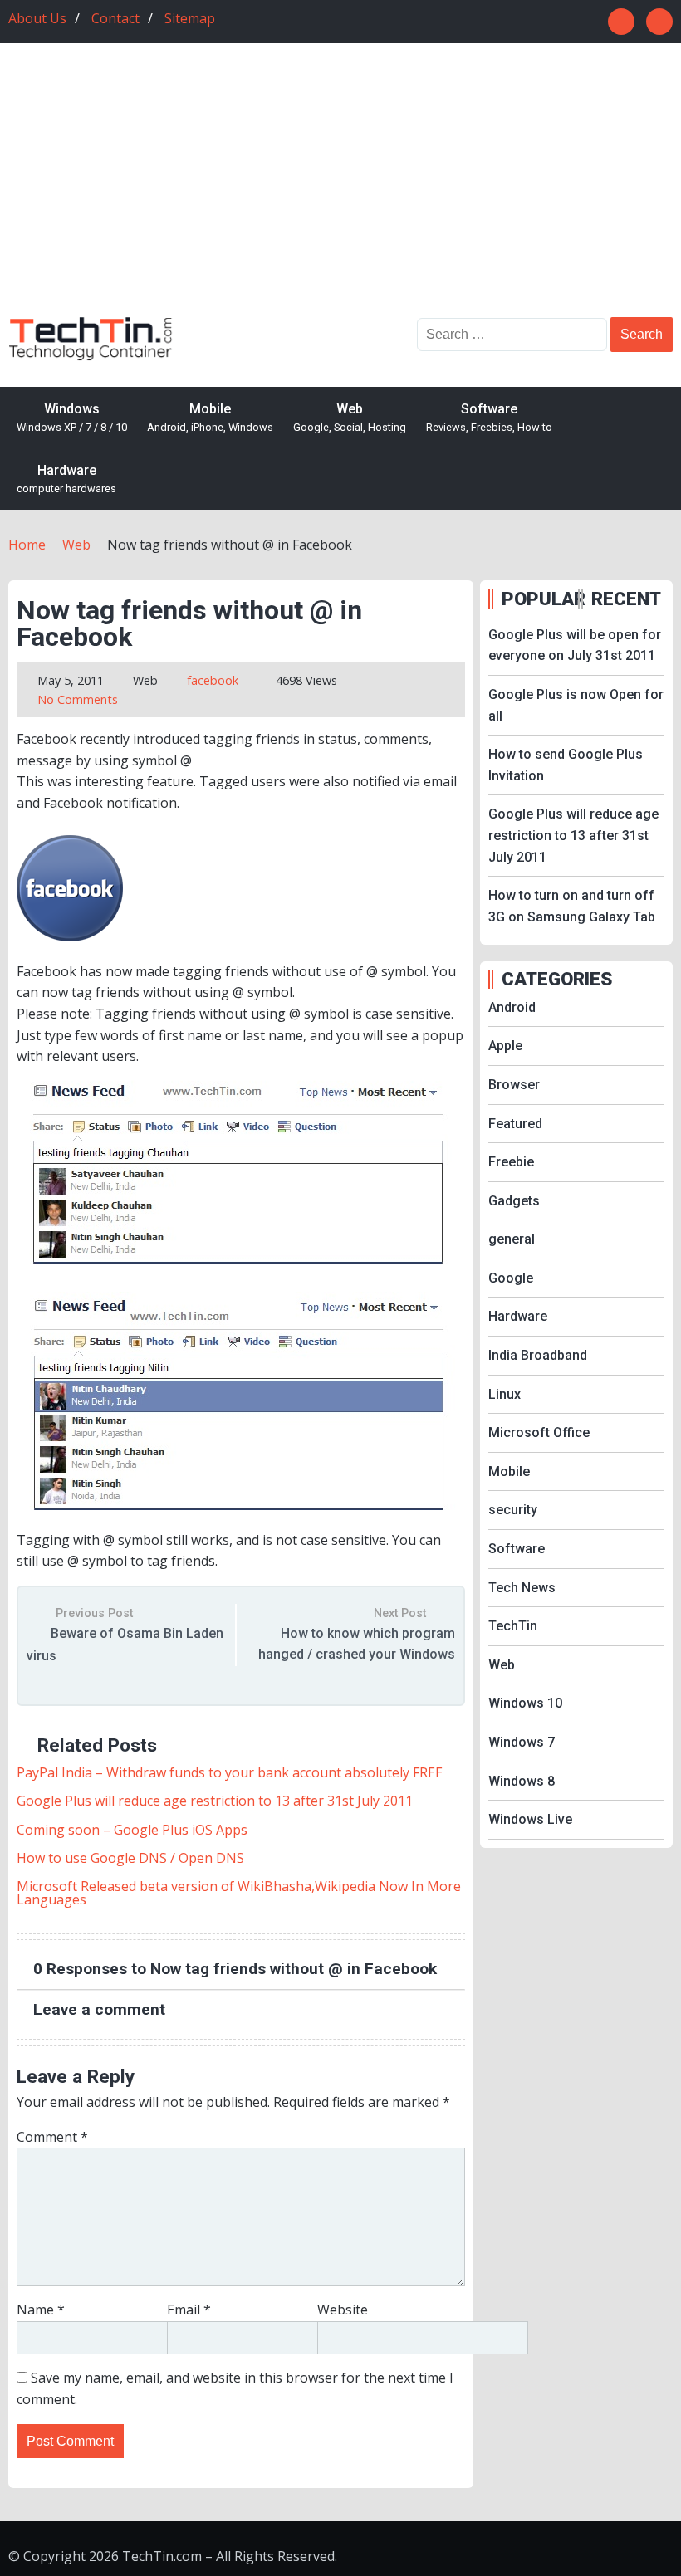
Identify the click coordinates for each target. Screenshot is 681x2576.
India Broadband (538, 1355)
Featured (515, 1124)
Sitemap (190, 18)
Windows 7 (522, 1742)
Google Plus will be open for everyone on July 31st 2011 (575, 645)
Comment (52, 2137)
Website (343, 2310)
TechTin (513, 1626)
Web (350, 418)
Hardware (66, 479)
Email (189, 2310)
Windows (72, 418)
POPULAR (538, 599)
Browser (514, 1085)
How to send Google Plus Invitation (566, 765)
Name (41, 2310)
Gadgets (514, 1201)
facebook (213, 680)
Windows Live (530, 1819)
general (512, 1239)
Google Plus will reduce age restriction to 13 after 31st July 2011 (573, 835)
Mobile (210, 418)
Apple (505, 1046)
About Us (37, 18)
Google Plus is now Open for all (576, 705)
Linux (505, 1394)
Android (512, 1007)
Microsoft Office (539, 1432)
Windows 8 (522, 1781)
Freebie (511, 1162)
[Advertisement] (340, 193)
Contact (115, 18)
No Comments (78, 699)
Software (489, 418)
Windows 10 (525, 1703)
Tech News (522, 1588)
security (513, 1510)
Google (511, 1278)
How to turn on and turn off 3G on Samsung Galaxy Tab (572, 906)
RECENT (626, 599)
